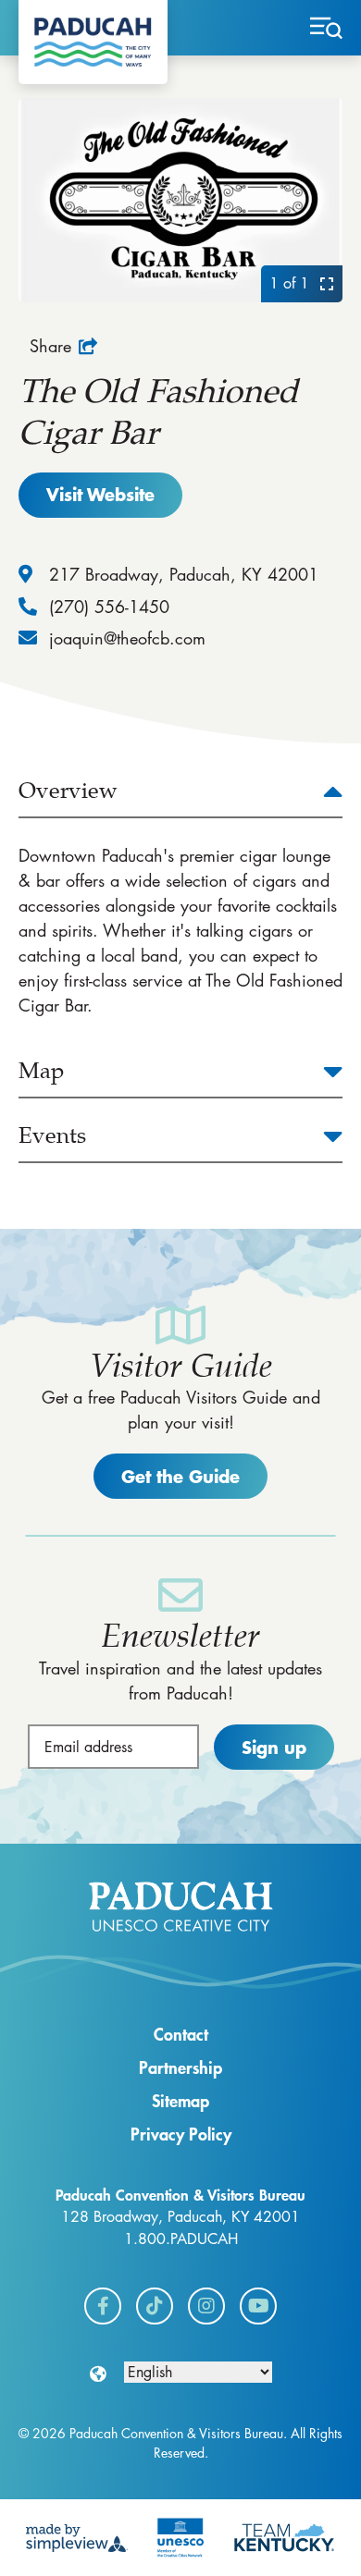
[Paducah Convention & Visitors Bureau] (180, 1907)
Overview (68, 791)
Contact (181, 2034)
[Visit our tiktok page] (155, 2306)
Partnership (180, 2067)
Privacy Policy (181, 2134)
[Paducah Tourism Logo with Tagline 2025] (93, 42)
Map (41, 1071)
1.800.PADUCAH (181, 2239)
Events (52, 1135)
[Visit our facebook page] (103, 2306)
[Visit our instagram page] (206, 2306)
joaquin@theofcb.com (127, 638)
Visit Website (100, 494)
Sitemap (180, 2101)
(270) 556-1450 (109, 607)
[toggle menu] (326, 28)
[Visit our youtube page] (258, 2306)
